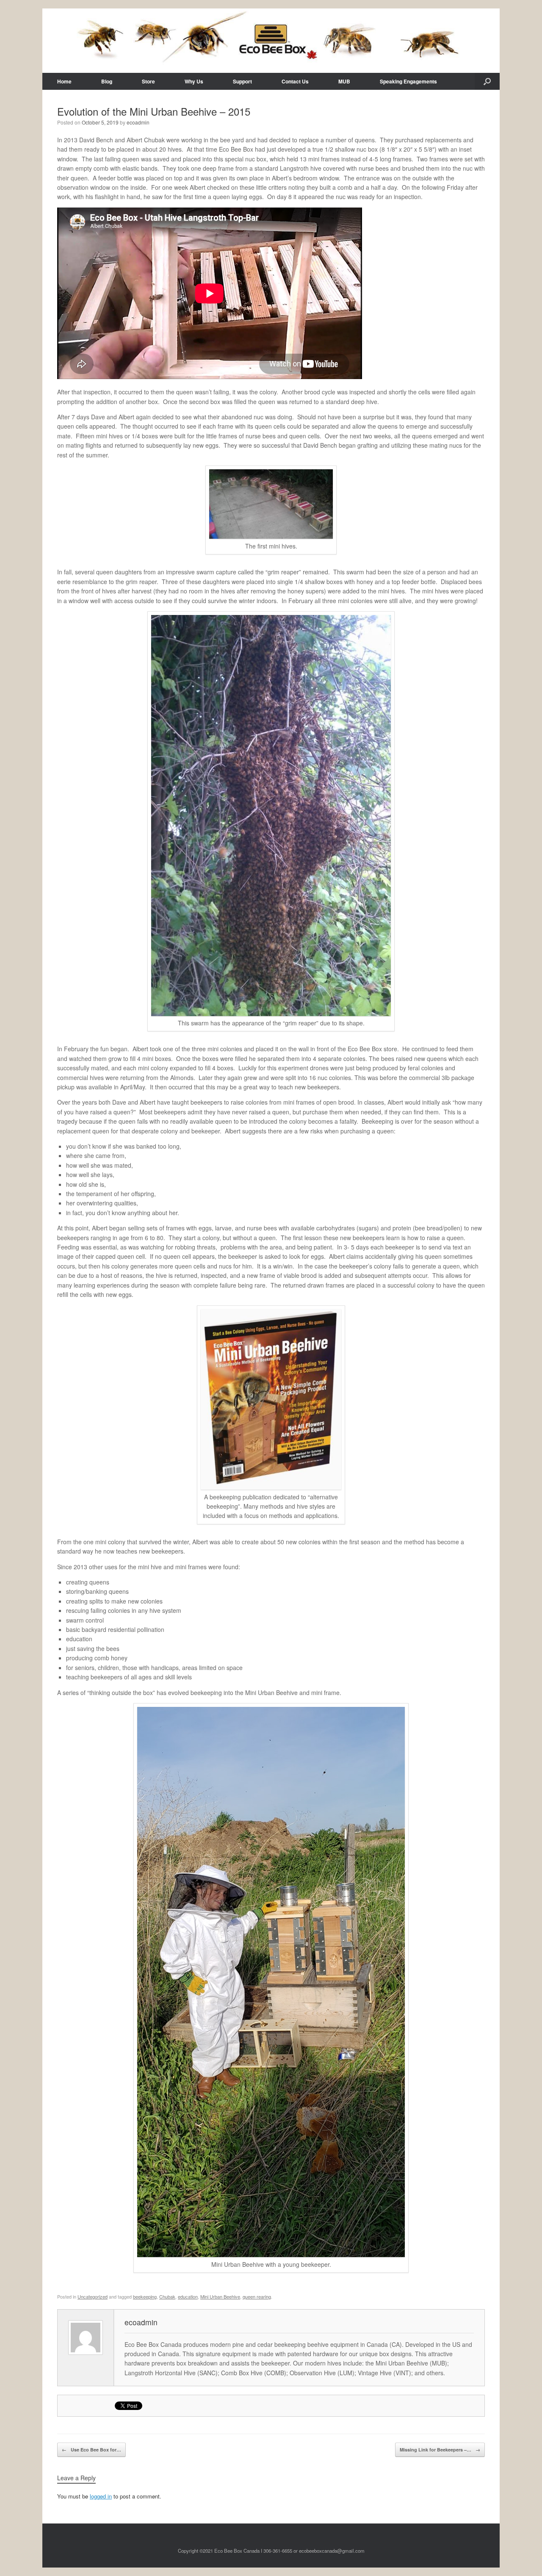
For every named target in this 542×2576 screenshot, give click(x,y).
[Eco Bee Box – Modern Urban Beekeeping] (271, 41)
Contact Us (295, 81)
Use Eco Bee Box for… (91, 2450)
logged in (101, 2496)
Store (148, 81)
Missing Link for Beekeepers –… (440, 2450)
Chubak (167, 2296)
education (188, 2296)
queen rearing (257, 2296)
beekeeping (145, 2296)
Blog (107, 81)
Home (64, 81)
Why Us (194, 81)
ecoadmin (138, 122)
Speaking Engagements (408, 81)
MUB (344, 81)
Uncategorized (93, 2296)
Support (242, 81)
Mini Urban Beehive (220, 2296)
